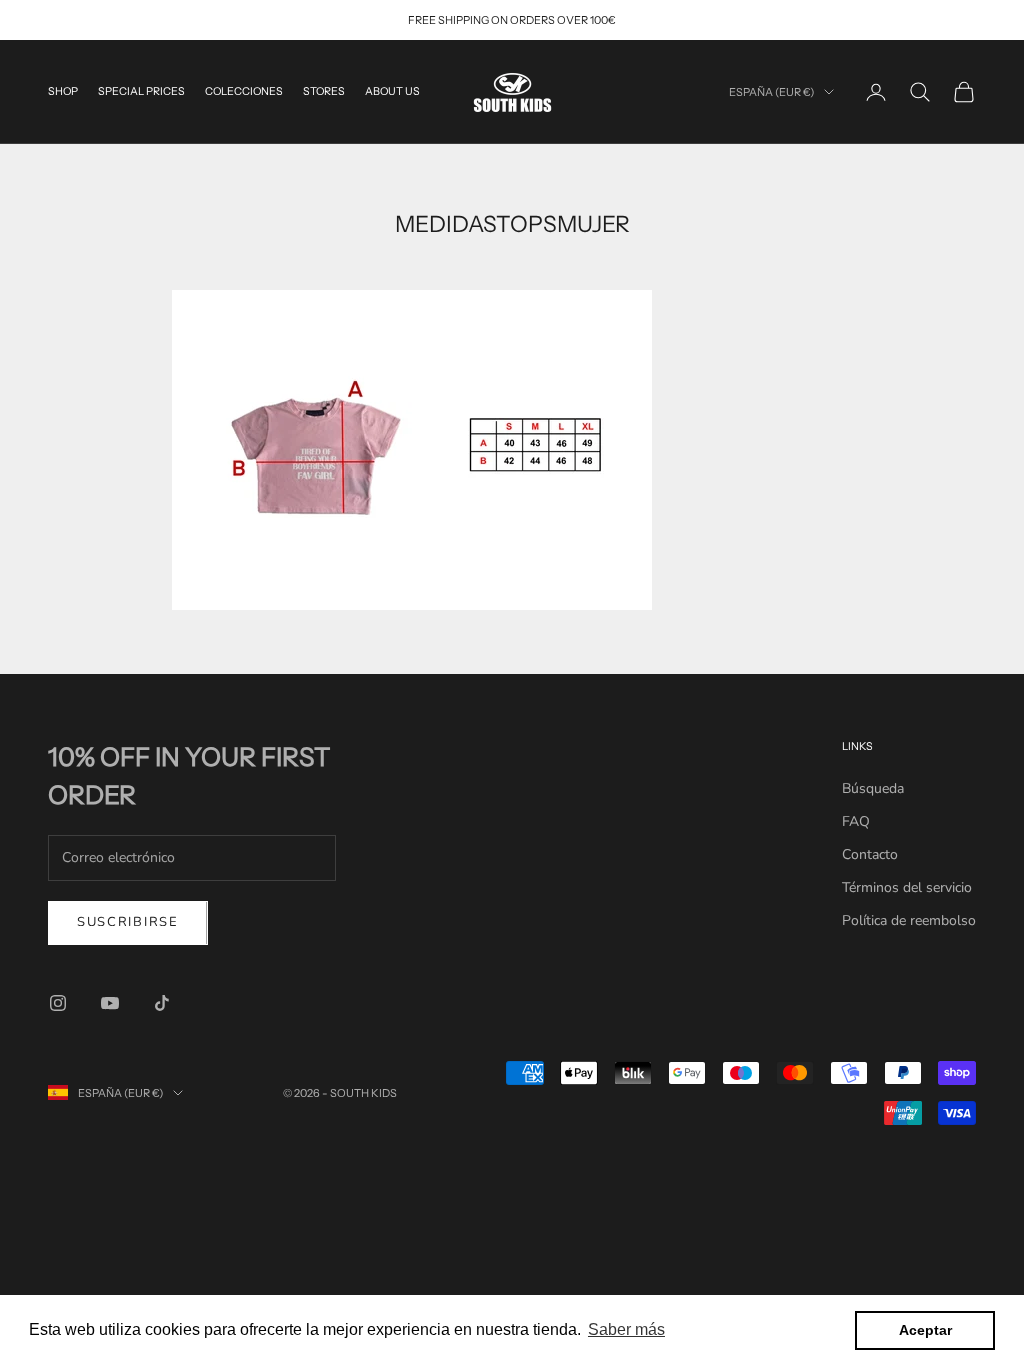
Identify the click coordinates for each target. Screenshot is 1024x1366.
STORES (324, 91)
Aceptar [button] (925, 1330)
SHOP (63, 91)
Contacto (870, 854)
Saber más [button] (626, 1329)
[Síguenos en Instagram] (58, 1003)
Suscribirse (128, 922)
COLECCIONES (244, 91)
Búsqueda (873, 788)
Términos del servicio (907, 887)
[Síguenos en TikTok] (162, 1003)
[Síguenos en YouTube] (110, 1003)
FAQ (856, 821)
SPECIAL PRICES (141, 91)
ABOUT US (392, 91)
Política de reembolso (909, 920)
